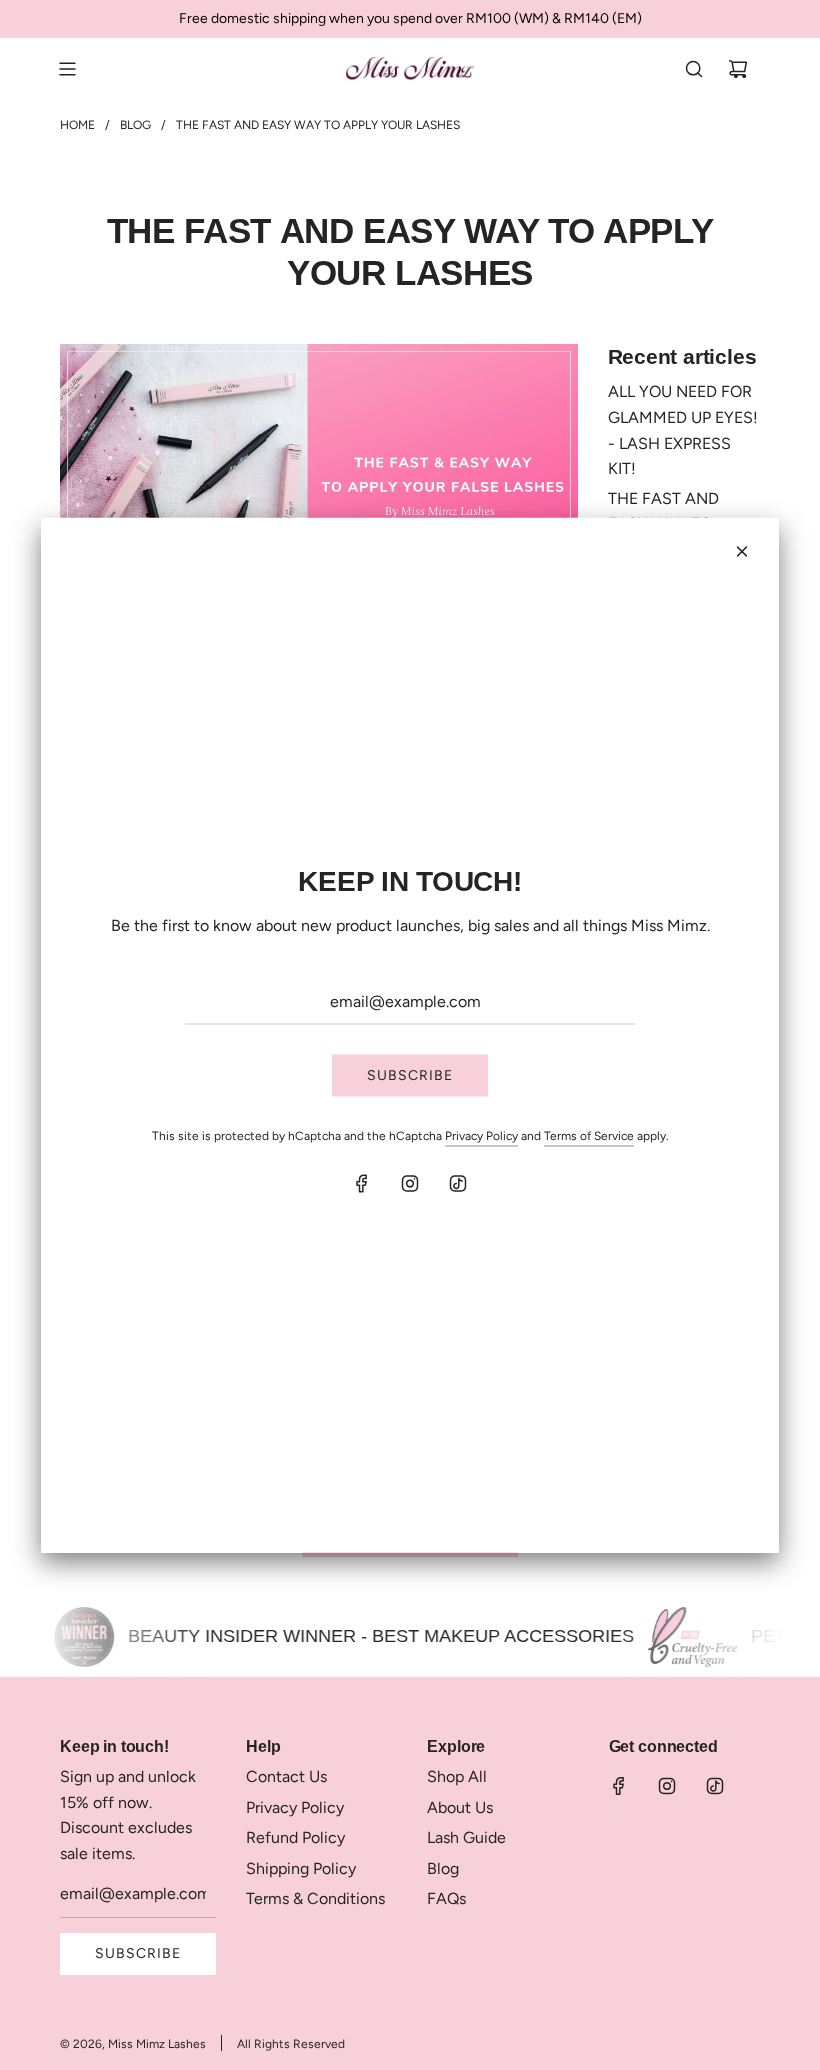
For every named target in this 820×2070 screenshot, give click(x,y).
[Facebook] (362, 1183)
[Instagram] (410, 1183)
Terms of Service (589, 1136)
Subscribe (410, 1075)
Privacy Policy (481, 1136)
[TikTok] (458, 1183)
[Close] (742, 552)
